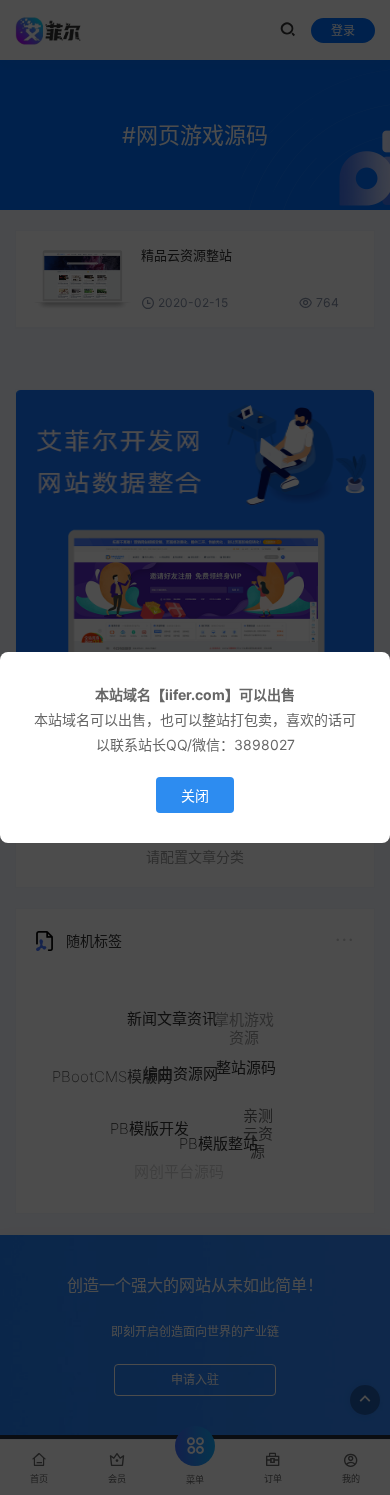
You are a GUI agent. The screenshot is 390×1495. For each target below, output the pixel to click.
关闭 (195, 796)
